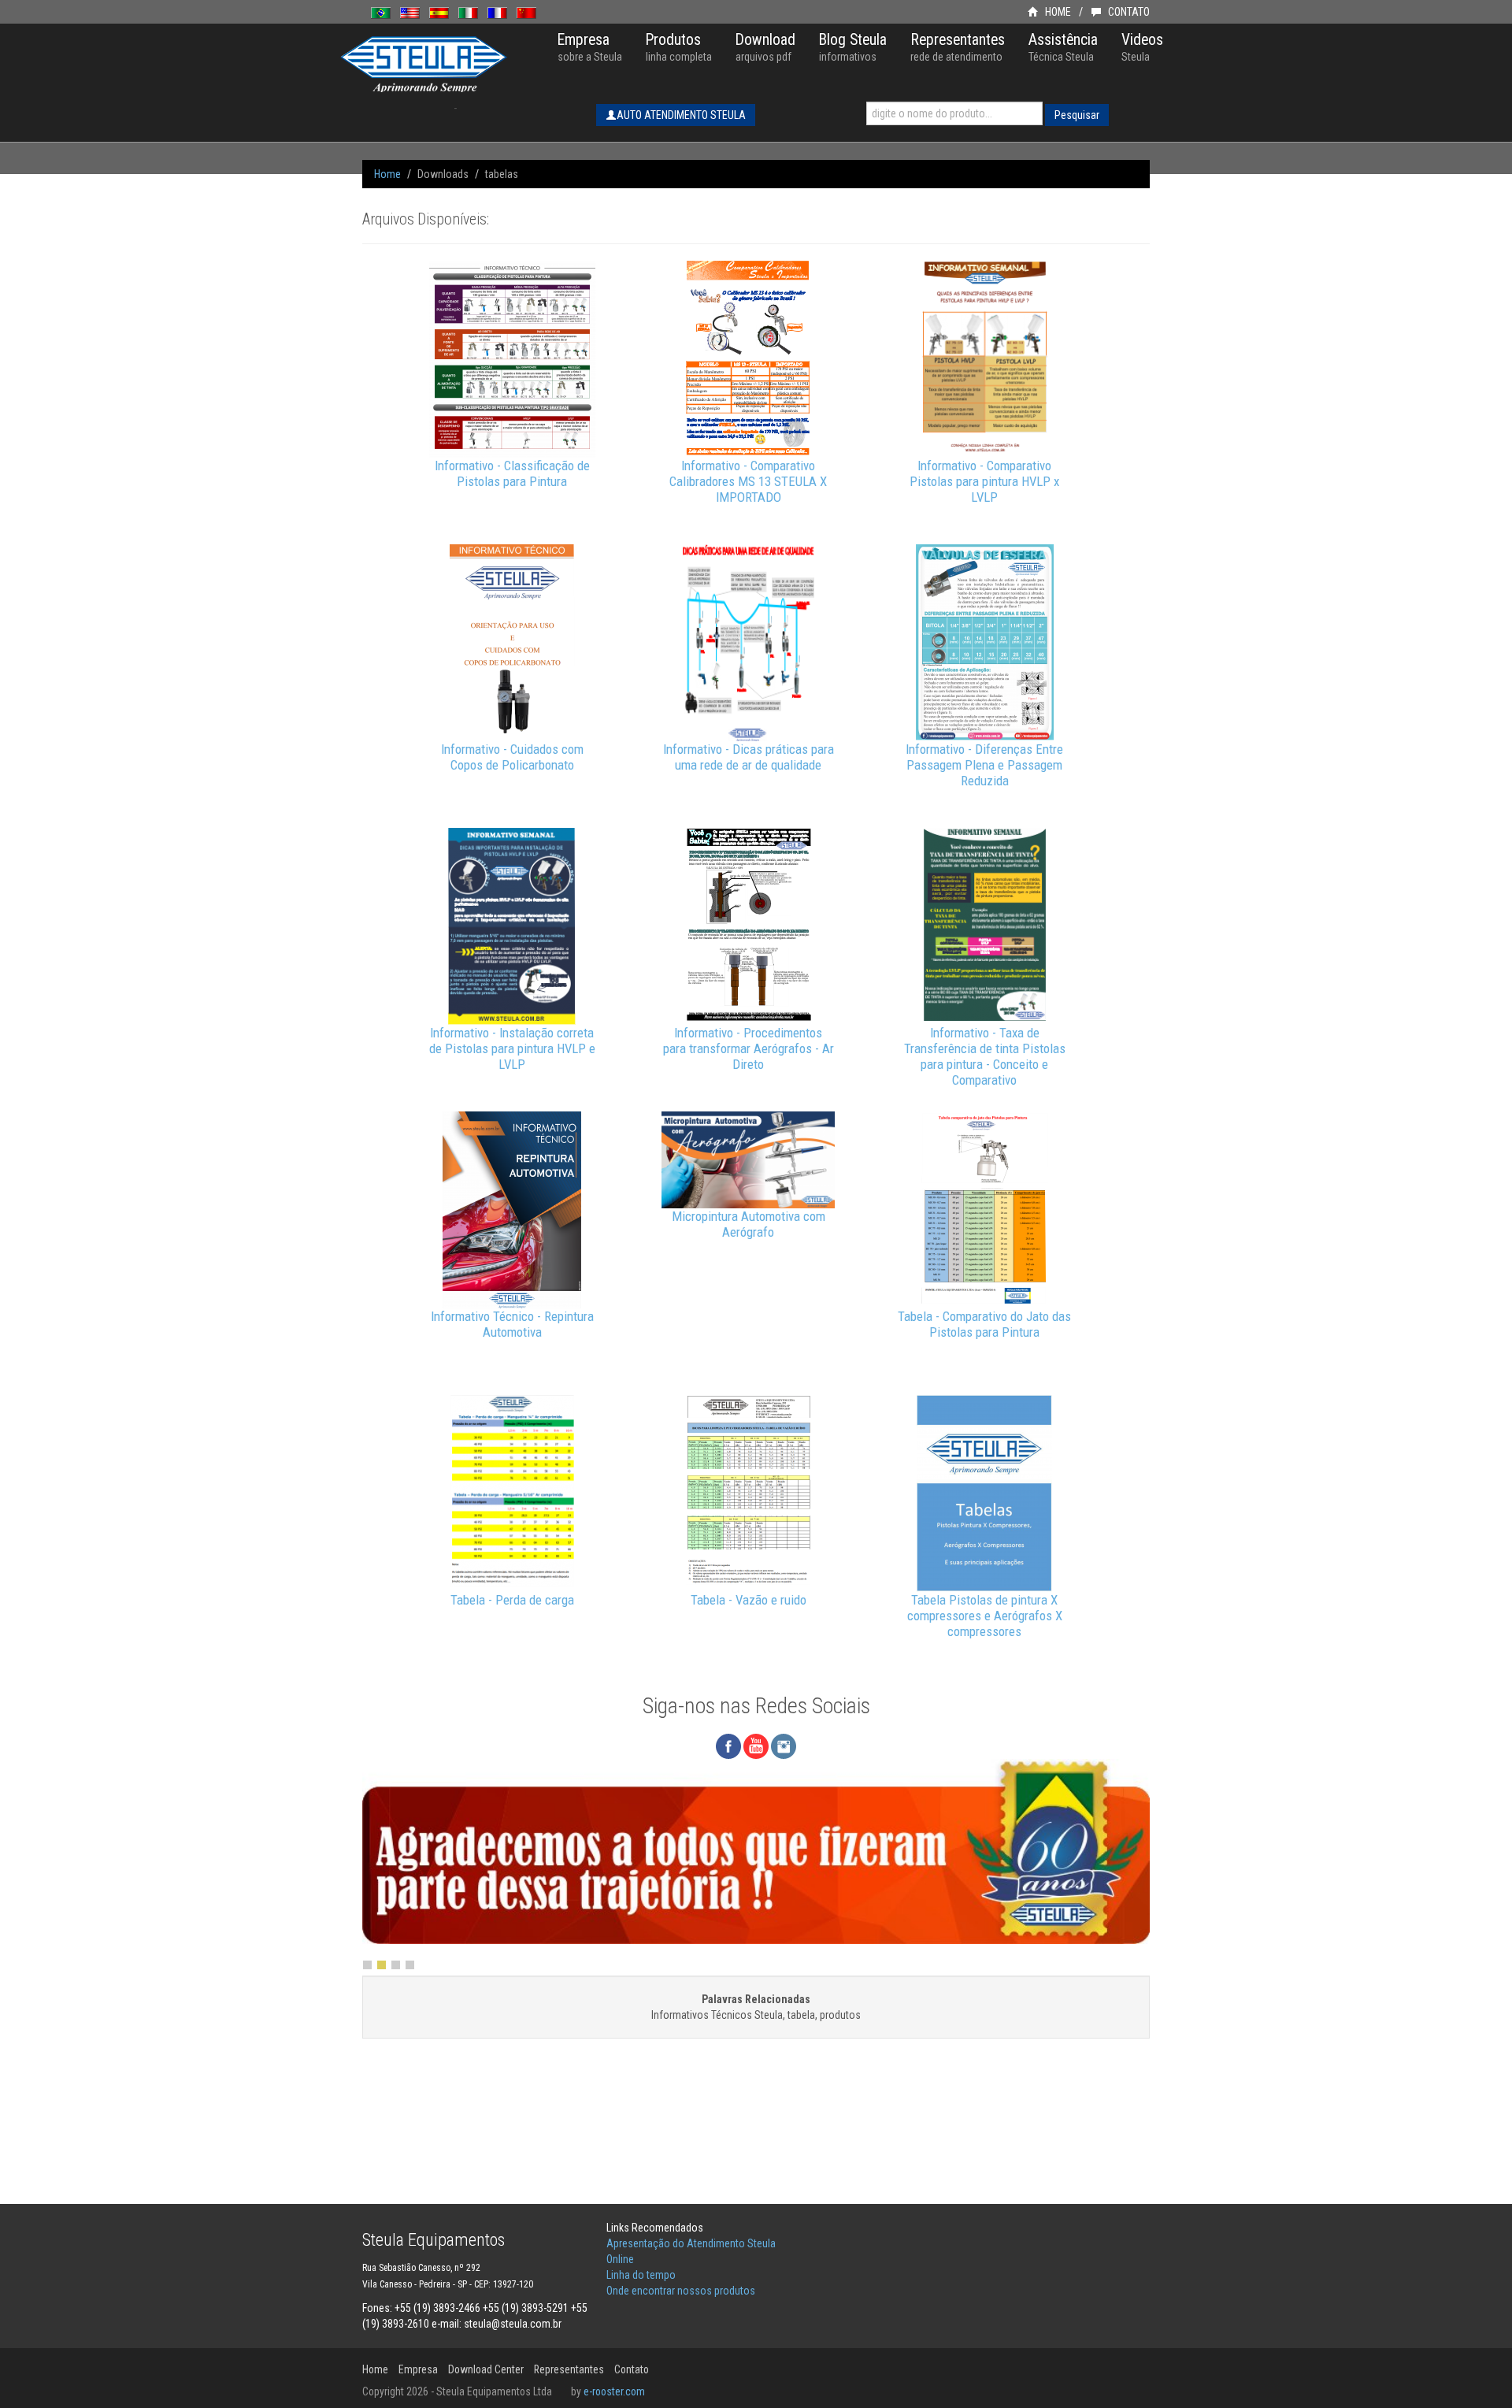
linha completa (679, 47)
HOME (1057, 12)
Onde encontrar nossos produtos (681, 2291)
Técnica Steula (1063, 47)
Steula (1142, 47)
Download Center (486, 2369)
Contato (632, 2369)
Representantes (569, 2369)
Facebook (728, 1746)
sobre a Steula (590, 47)
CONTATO (1128, 12)
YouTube (756, 1746)
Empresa (418, 2369)
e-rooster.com (614, 2391)
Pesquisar (1077, 115)
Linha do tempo (641, 2275)
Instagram (784, 1746)
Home (387, 174)
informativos (853, 47)
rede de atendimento (958, 47)
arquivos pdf (765, 47)
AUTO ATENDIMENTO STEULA (681, 115)
